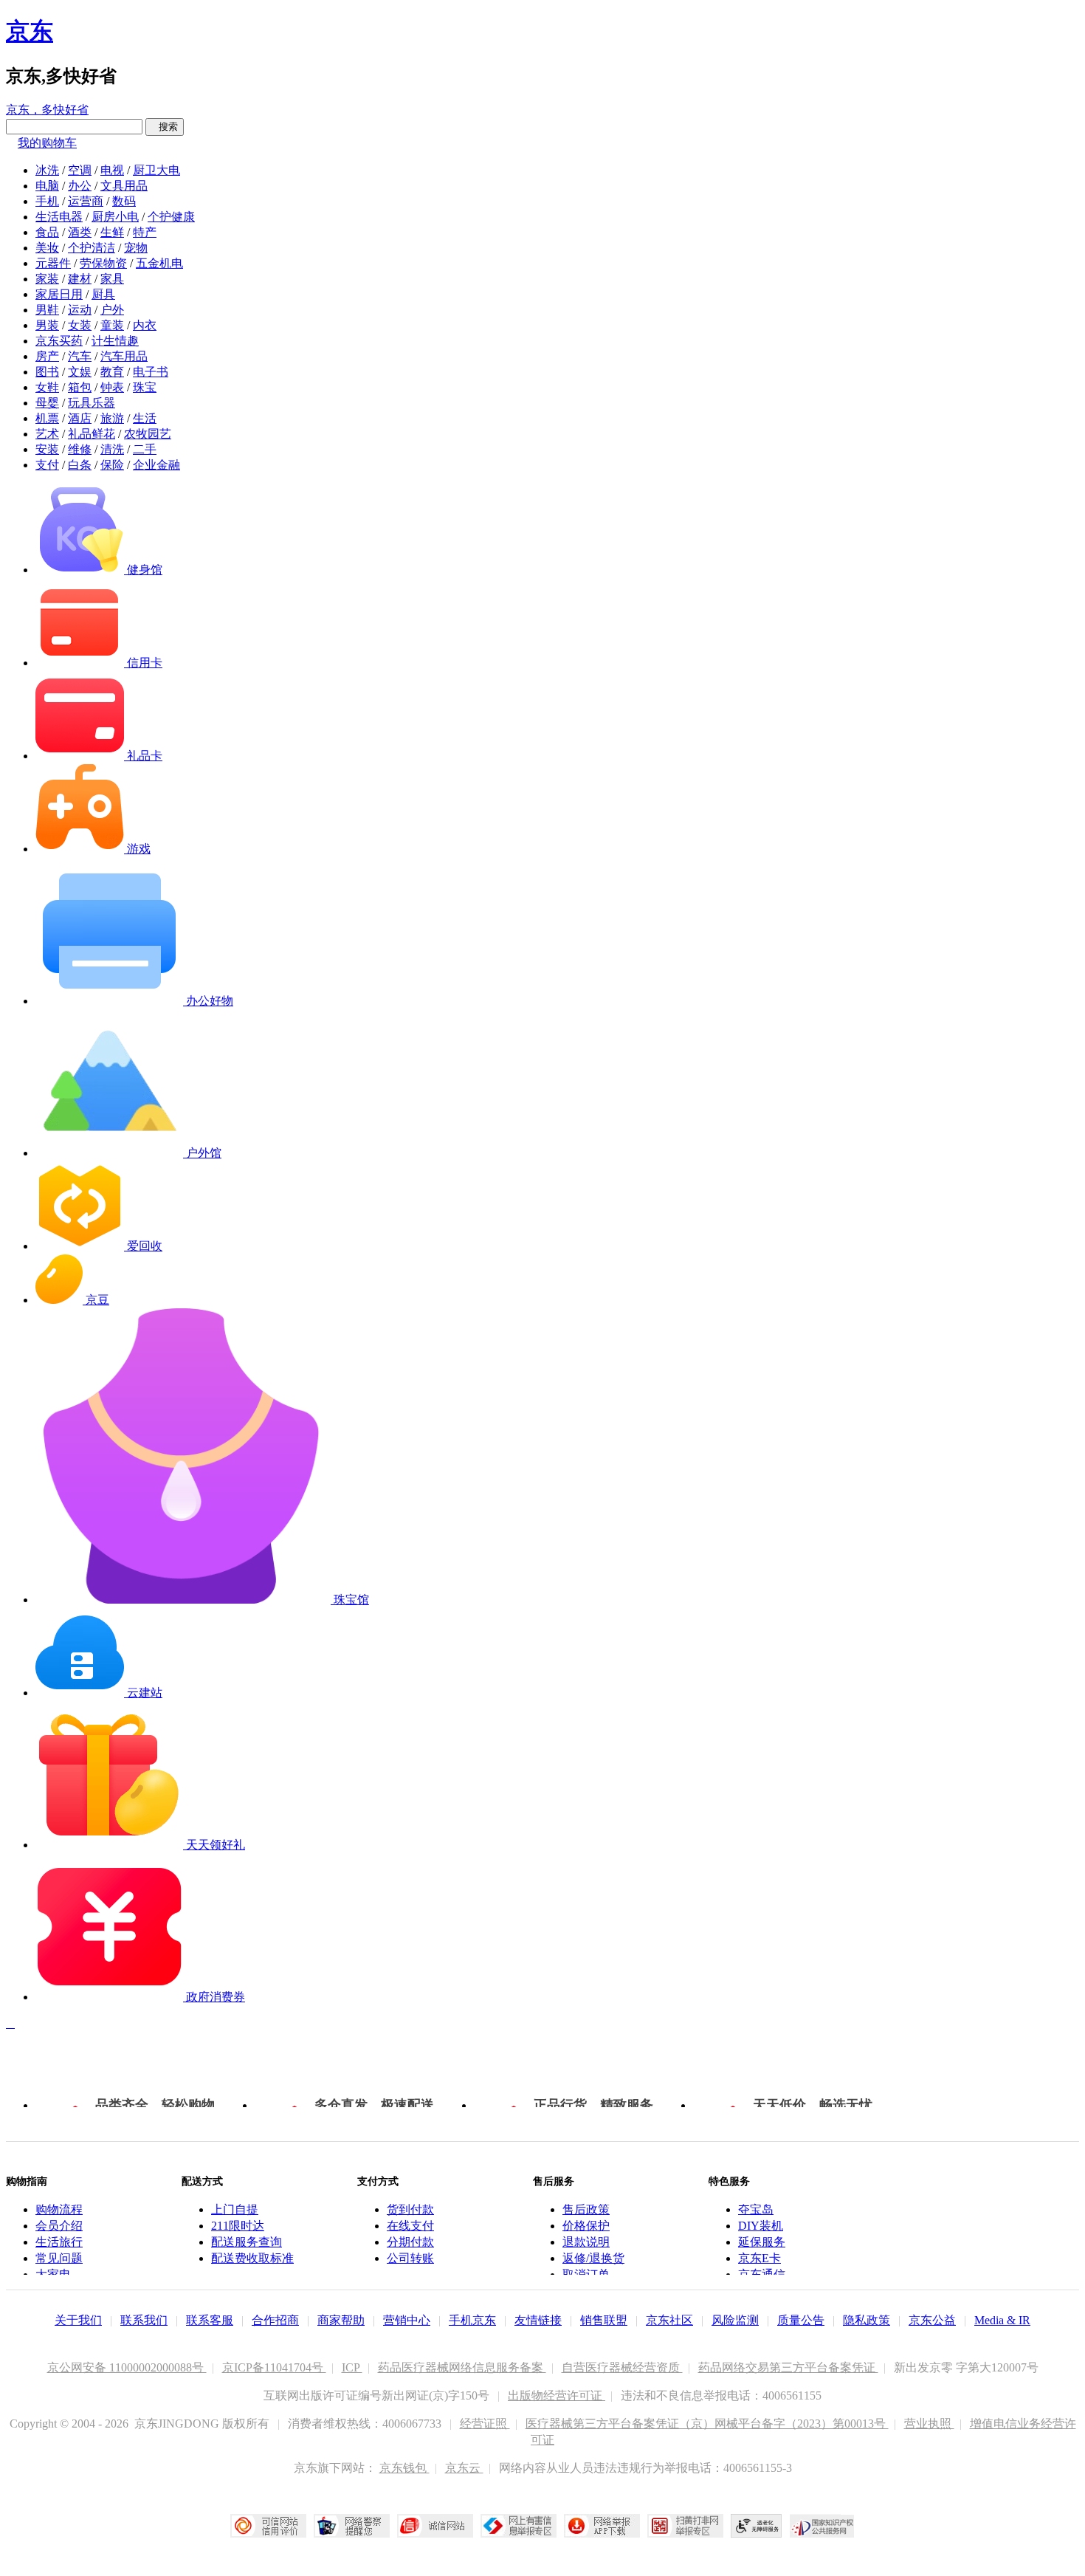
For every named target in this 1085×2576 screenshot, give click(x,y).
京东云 (464, 2468)
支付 (47, 465)
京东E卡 (759, 2258)
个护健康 (171, 217)
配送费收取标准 (252, 2258)
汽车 (80, 356)
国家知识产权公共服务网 (822, 2526)
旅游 (112, 418)
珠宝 (145, 387)
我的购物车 (47, 143)
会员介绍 (59, 2226)
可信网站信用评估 (268, 2526)
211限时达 (238, 2226)
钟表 (112, 387)
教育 (112, 372)
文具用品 (124, 186)
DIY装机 (761, 2226)
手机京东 (472, 2320)
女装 (80, 325)
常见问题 (59, 2258)
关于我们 (78, 2320)
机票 (47, 418)
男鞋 (47, 310)
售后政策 (586, 2209)
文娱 (80, 372)
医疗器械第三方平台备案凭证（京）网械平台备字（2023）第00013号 (707, 2424)
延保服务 (762, 2242)
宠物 (136, 248)
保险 (112, 465)
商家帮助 (341, 2320)
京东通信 (762, 2274)
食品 (47, 232)
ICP (352, 2367)
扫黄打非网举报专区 (685, 2526)
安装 (47, 449)
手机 (47, 201)
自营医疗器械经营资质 (622, 2367)
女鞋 (47, 387)
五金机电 (159, 263)
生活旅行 (59, 2242)
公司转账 (410, 2258)
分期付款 (410, 2242)
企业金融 (156, 465)
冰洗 (47, 170)
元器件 (53, 263)
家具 (112, 279)
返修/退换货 (593, 2258)
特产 (145, 232)
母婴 (47, 403)
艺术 (47, 434)
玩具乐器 (92, 403)
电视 (112, 170)
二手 (145, 449)
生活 (145, 418)
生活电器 (59, 217)
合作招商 (275, 2320)
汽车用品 (124, 356)
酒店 (80, 418)
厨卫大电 (156, 170)
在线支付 (410, 2226)
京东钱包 (404, 2468)
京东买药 (59, 341)
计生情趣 (115, 341)
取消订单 (586, 2274)
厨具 (103, 294)
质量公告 (801, 2320)
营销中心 (407, 2320)
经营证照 (485, 2424)
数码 (124, 201)
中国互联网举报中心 (519, 2526)
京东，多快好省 (47, 110)
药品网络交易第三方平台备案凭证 (788, 2367)
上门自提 (235, 2209)
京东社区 (669, 2320)
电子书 (151, 372)
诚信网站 (435, 2526)
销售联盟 (604, 2320)
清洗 (112, 449)
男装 (47, 325)
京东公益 (932, 2320)
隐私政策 (867, 2320)
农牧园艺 (148, 434)
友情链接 (538, 2320)
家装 (47, 279)
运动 (80, 310)
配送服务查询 (247, 2242)
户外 (112, 310)
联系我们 (144, 2320)
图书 (47, 372)
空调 (80, 170)
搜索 (165, 127)
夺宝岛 (756, 2209)
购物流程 (59, 2209)
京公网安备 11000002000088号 (127, 2367)
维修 (80, 449)
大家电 (53, 2274)
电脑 (47, 186)
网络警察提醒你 (352, 2526)
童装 (112, 325)
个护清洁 (92, 248)
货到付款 (410, 2209)
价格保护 (586, 2226)
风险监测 (735, 2320)
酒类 (80, 232)
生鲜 (112, 232)
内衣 (145, 325)
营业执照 (929, 2424)
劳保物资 (103, 263)
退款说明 (586, 2242)
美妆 (47, 248)
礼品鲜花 (92, 434)
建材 (80, 279)
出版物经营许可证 (557, 2395)
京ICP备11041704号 (274, 2367)
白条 (80, 465)
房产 (47, 356)
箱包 (80, 387)
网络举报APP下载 (602, 2526)
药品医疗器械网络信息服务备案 (462, 2367)
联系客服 (210, 2320)
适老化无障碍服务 (757, 2526)
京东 (30, 31)
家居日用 (59, 294)
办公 (80, 186)
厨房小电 (115, 217)
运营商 (86, 201)
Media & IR (1002, 2320)
